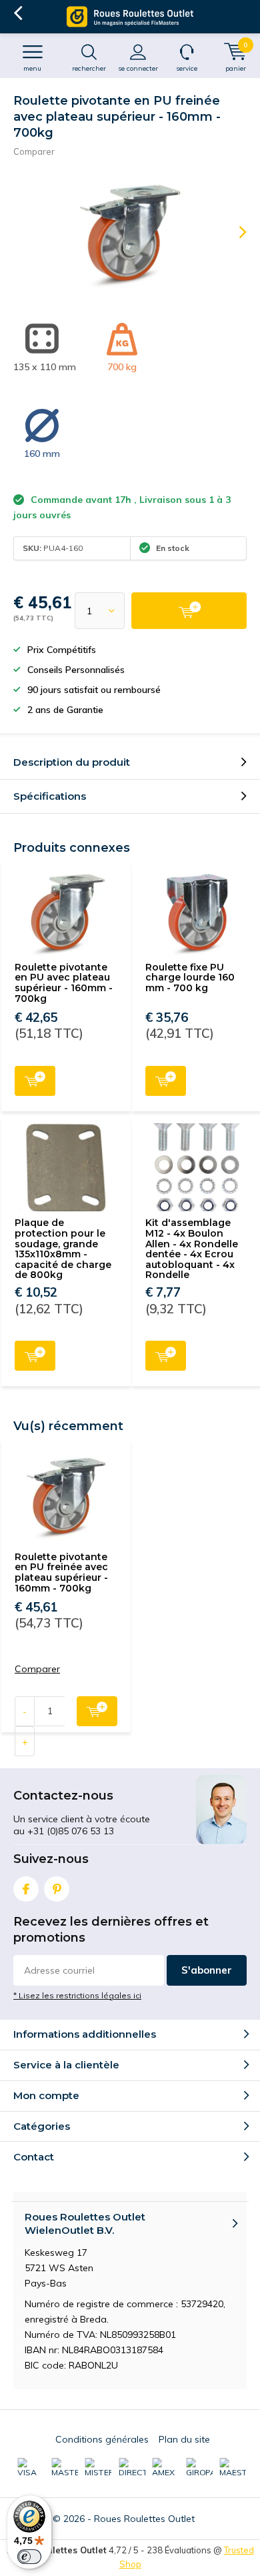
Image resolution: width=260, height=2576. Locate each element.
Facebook (26, 1889)
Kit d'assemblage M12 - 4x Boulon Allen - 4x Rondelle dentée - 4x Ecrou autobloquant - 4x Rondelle (192, 1249)
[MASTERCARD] (65, 2468)
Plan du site (184, 2439)
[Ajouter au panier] (189, 611)
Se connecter (138, 68)
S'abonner (207, 1970)
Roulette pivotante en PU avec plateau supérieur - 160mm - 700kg (64, 983)
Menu (32, 68)
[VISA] (31, 2468)
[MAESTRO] (233, 2468)
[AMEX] (165, 2468)
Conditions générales (102, 2439)
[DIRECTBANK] (132, 2468)
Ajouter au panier (35, 1081)
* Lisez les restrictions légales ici (77, 1995)
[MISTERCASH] (98, 2468)
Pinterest (57, 1889)
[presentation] (233, 232)
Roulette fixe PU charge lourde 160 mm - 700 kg (190, 978)
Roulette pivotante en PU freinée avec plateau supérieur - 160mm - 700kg (61, 1572)
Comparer (34, 151)
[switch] (29, 2557)
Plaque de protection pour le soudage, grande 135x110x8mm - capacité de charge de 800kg (63, 1249)
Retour (18, 13)
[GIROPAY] (199, 2468)
